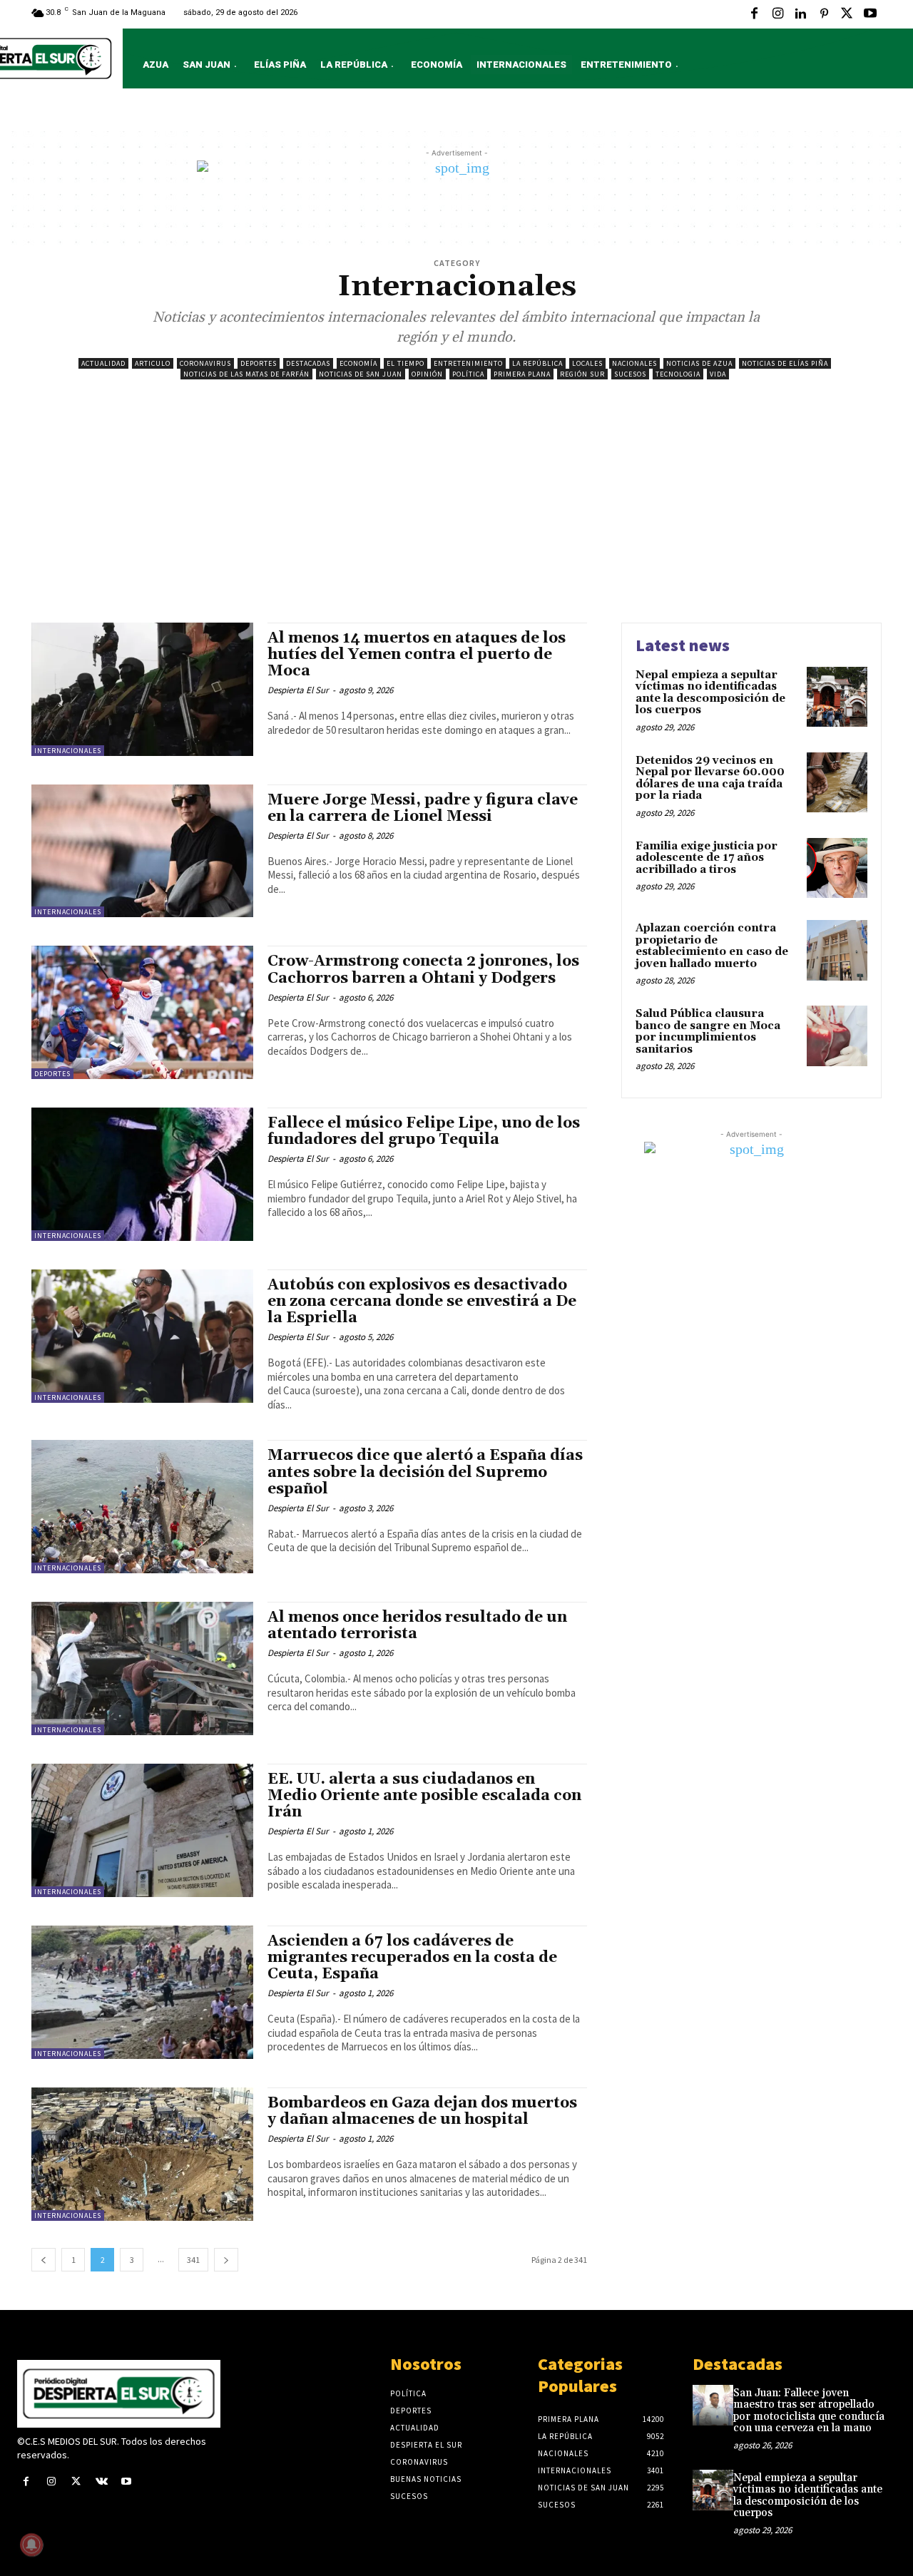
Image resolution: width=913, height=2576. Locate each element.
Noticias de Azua (699, 363)
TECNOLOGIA (678, 374)
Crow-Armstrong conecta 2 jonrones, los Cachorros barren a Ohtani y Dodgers (423, 970)
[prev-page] (44, 2260)
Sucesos (630, 374)
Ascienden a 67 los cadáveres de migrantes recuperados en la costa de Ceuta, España (412, 1958)
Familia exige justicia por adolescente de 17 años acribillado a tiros (707, 858)
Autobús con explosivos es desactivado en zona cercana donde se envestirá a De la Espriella (422, 1302)
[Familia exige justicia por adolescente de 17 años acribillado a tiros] (837, 868)
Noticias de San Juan (361, 374)
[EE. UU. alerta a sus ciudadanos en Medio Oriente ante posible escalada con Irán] (142, 1830)
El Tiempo (406, 363)
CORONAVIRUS (205, 363)
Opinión (427, 374)
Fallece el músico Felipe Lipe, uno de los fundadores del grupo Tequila (424, 1131)
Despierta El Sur (298, 690)
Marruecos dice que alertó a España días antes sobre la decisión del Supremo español (425, 1472)
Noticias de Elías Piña (785, 363)
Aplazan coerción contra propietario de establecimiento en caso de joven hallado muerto (712, 946)
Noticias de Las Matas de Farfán (246, 374)
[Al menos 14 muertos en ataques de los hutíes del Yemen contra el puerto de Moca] (142, 689)
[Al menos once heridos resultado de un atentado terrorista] (142, 1668)
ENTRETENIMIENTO (468, 363)
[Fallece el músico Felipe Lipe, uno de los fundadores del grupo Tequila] (142, 1174)
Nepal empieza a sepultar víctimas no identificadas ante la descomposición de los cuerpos (710, 693)
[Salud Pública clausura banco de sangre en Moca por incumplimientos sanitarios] (837, 1036)
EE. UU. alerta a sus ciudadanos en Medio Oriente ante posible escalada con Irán (424, 1796)
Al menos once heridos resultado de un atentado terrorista (417, 1626)
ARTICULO (153, 363)
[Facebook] (755, 14)
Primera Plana (522, 374)
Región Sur (582, 374)
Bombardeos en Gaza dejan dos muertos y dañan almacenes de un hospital (422, 2111)
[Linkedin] (800, 14)
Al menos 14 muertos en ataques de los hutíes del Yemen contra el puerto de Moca (417, 655)
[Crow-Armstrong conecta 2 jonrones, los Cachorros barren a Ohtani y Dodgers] (142, 1012)
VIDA (718, 374)
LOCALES (587, 363)
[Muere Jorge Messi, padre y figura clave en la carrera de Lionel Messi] (142, 851)
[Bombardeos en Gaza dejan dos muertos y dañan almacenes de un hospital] (142, 2154)
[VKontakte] (102, 2482)
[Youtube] (870, 14)
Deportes (259, 363)
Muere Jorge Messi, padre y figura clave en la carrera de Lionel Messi (423, 808)
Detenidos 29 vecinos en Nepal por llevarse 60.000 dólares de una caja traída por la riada (710, 778)
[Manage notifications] (31, 2545)
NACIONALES (634, 363)
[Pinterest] (824, 14)
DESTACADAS (308, 363)
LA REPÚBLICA (537, 363)
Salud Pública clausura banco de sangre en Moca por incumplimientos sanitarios (708, 1032)
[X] (847, 14)
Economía (358, 363)
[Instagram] (777, 14)
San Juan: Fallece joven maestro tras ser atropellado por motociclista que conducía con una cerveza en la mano (809, 2411)
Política (468, 374)
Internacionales (68, 751)
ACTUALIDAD (103, 363)
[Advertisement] (456, 516)
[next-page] (226, 2260)
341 (193, 2260)
